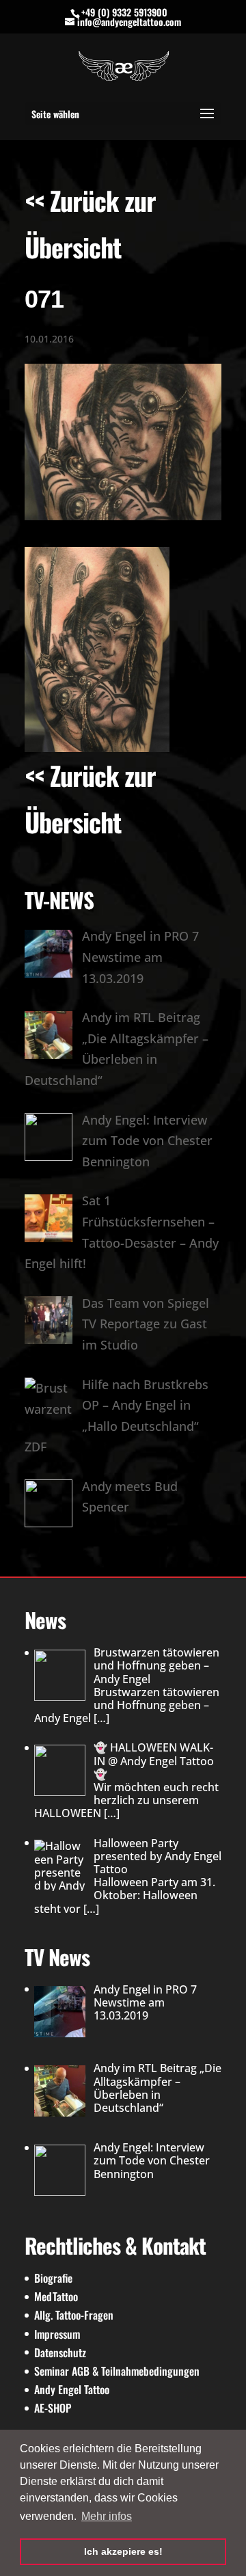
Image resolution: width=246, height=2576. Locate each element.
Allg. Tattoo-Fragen (74, 2315)
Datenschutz (60, 2352)
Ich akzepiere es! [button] (123, 2551)
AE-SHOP (53, 2408)
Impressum (57, 2334)
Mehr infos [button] (107, 2516)
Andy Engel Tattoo (72, 2389)
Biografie (53, 2278)
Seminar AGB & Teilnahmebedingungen (117, 2371)
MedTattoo (56, 2296)
